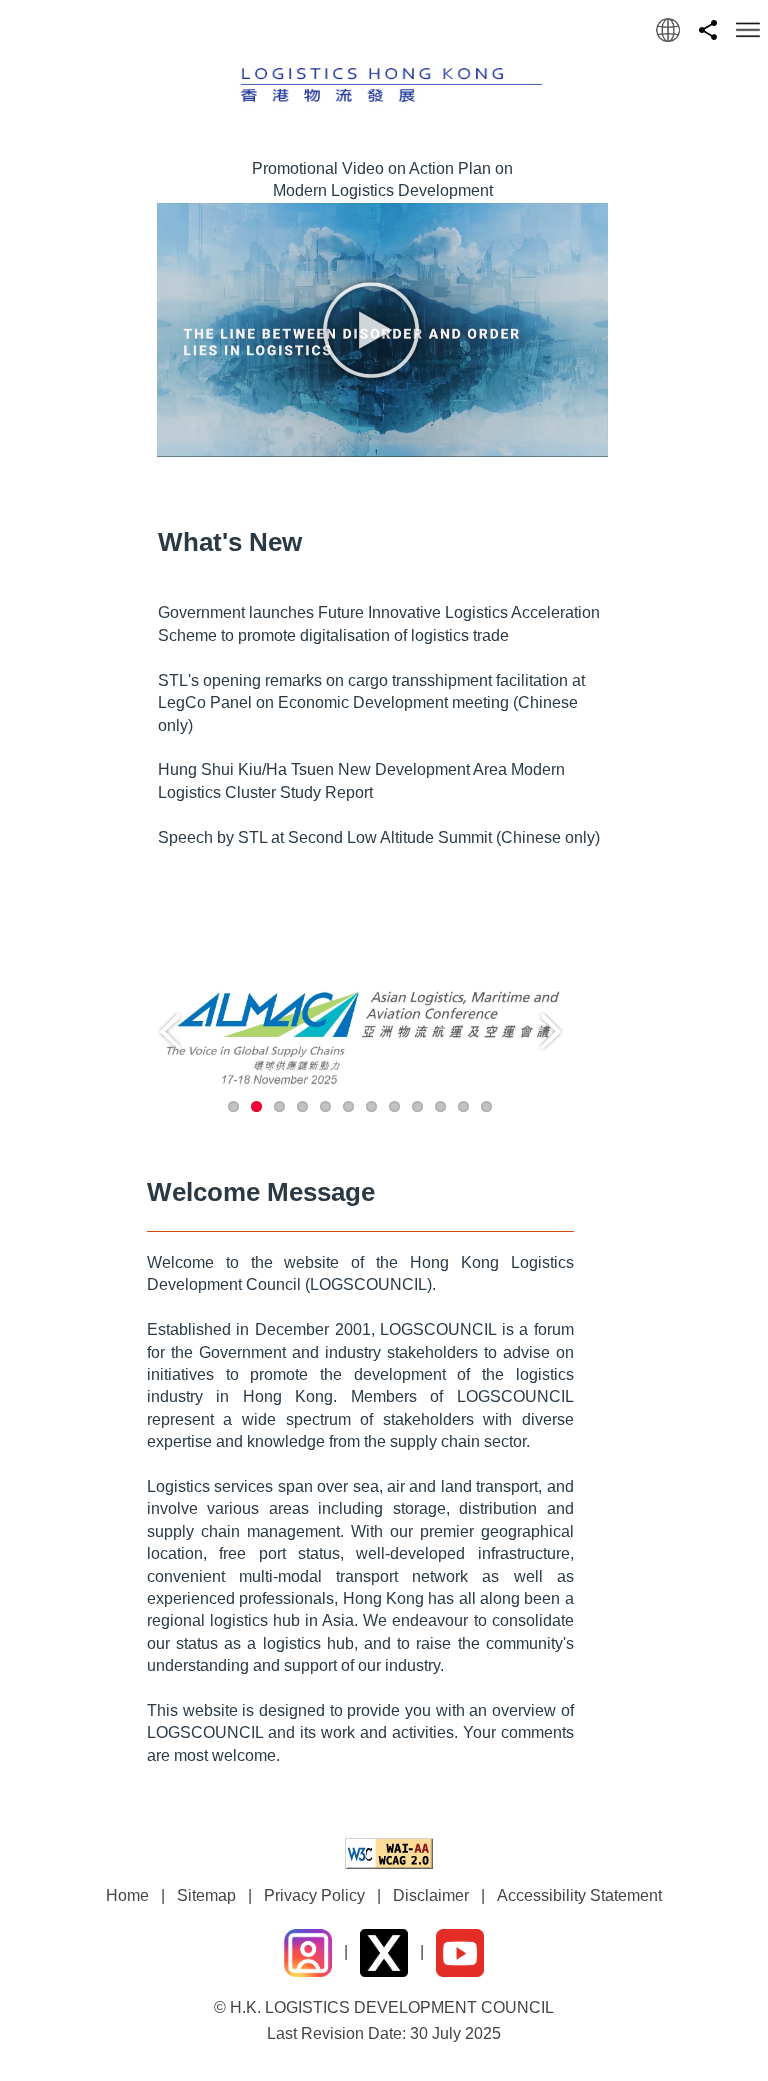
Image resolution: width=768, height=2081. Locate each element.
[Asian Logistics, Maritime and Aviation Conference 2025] (360, 1035)
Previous (170, 1032)
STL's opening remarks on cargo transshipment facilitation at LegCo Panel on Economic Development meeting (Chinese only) (371, 703)
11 (463, 1106)
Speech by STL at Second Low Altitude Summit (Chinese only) (379, 837)
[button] (668, 30)
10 (440, 1106)
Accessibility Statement (579, 1895)
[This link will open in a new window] (384, 1852)
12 (486, 1106)
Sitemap (206, 1895)
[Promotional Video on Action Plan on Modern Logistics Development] (382, 340)
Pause (554, 1113)
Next (551, 1032)
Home (127, 1895)
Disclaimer (431, 1895)
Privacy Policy (314, 1895)
